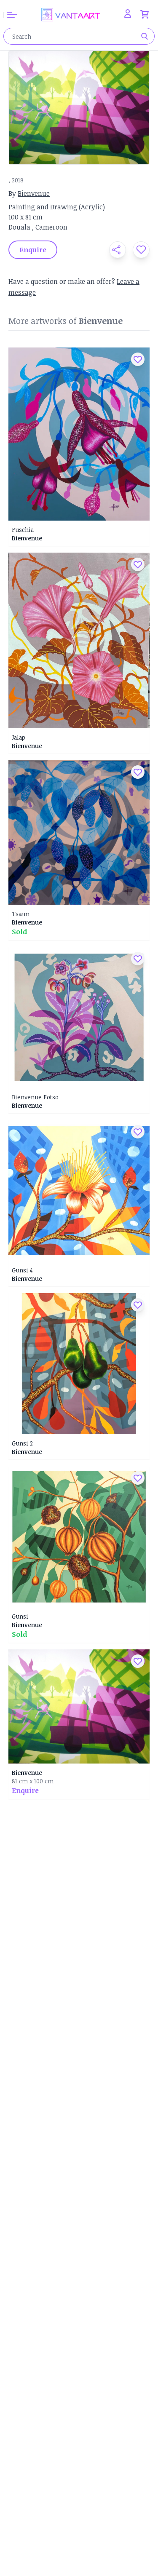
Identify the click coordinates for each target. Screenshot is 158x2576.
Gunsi (20, 1616)
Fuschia (23, 530)
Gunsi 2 (22, 1443)
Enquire (25, 1790)
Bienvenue (34, 193)
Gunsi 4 (22, 1270)
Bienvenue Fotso (35, 1097)
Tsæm (21, 914)
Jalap (19, 737)
